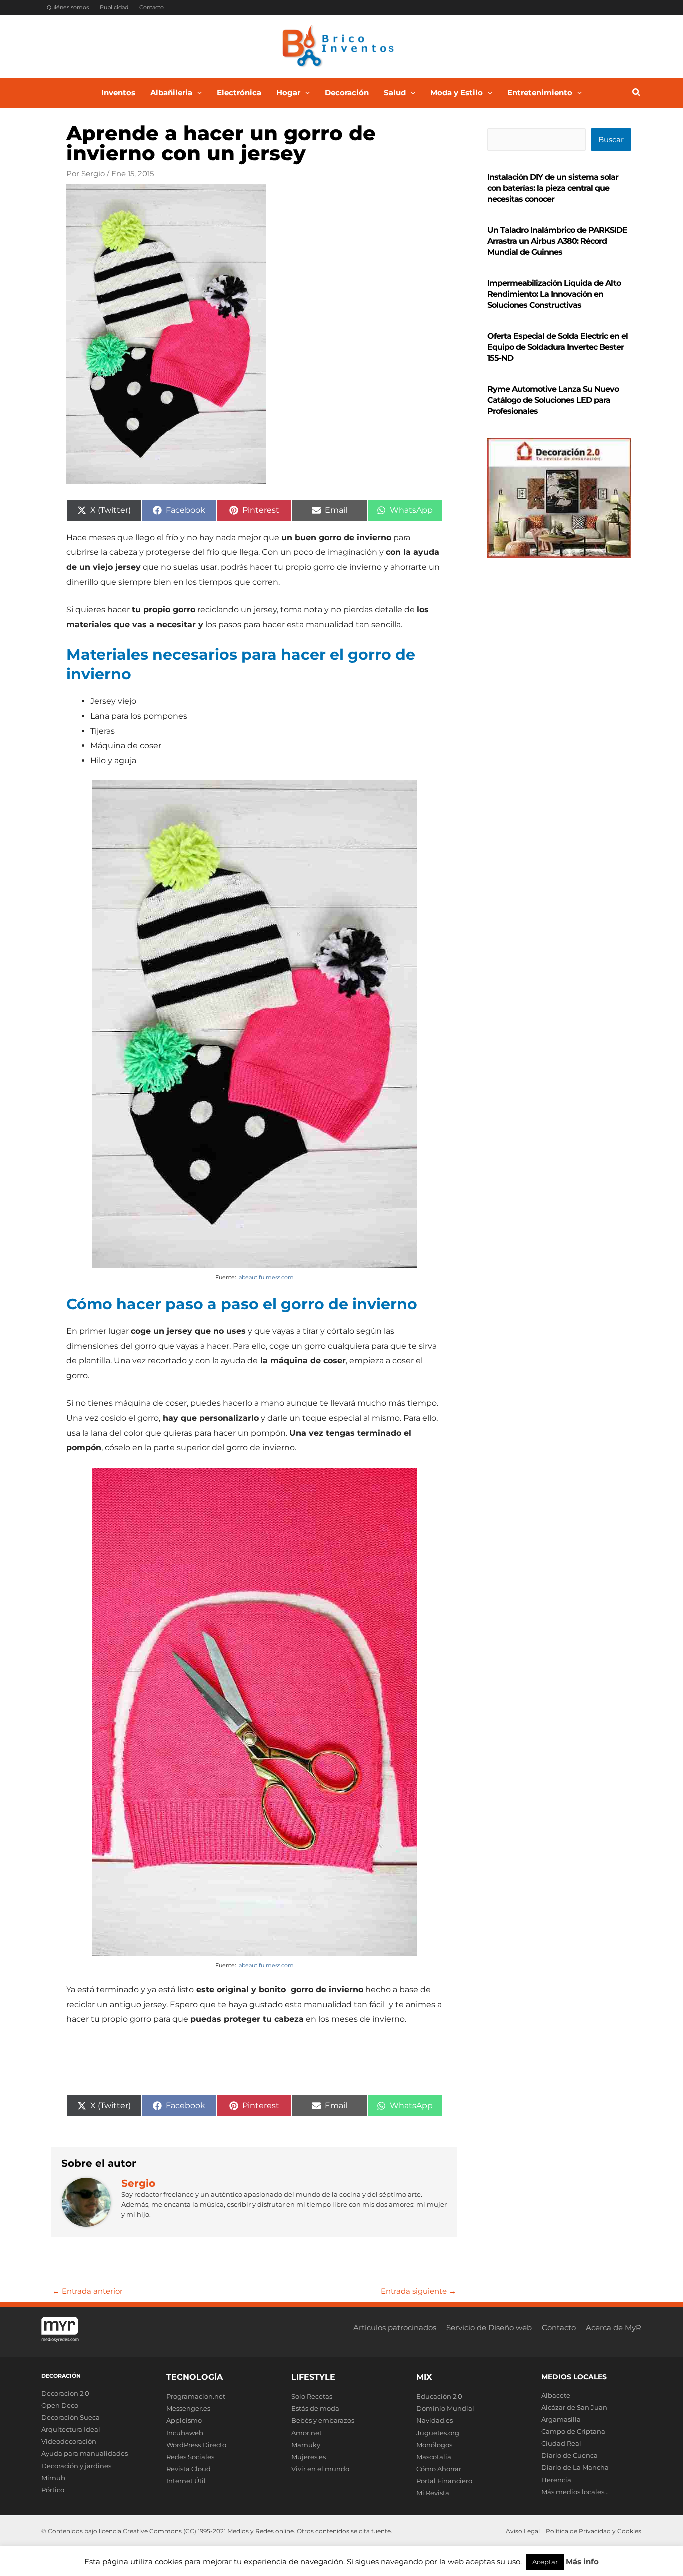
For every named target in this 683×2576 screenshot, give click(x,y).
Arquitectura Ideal (71, 2429)
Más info (582, 2562)
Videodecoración (69, 2441)
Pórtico (53, 2490)
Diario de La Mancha (575, 2467)
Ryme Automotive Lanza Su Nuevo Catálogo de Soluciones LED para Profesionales (553, 400)
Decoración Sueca (71, 2417)
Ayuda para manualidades (85, 2453)
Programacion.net (196, 2396)
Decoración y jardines (76, 2466)
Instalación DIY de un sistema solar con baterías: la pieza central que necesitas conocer (553, 188)
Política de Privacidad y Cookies (594, 2531)
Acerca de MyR (614, 2328)
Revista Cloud (189, 2469)
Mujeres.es (309, 2457)
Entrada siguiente (419, 2291)
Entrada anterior (88, 2291)
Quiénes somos (68, 7)
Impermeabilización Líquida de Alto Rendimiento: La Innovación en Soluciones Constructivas (554, 294)
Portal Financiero (444, 2481)
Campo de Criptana (573, 2431)
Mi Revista (433, 2493)
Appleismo (184, 2420)
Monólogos (434, 2445)
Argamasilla (561, 2419)
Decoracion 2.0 (65, 2393)
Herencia (556, 2480)
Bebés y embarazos (323, 2420)
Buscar (611, 140)
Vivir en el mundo (320, 2469)
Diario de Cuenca (570, 2455)
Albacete (556, 2395)
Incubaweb (185, 2433)
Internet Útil (186, 2481)
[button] (197, 93)
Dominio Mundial (445, 2408)
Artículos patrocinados (395, 2328)
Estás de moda (315, 2408)
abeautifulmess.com (266, 1277)
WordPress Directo (196, 2445)
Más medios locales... (575, 2492)
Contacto (152, 7)
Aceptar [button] (545, 2562)
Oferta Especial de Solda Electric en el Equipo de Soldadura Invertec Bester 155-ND (558, 347)
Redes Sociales (190, 2457)
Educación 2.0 (439, 2396)
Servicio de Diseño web (489, 2328)
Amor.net (307, 2433)
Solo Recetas (312, 2396)
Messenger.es (188, 2408)
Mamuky (306, 2445)
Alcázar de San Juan (574, 2407)
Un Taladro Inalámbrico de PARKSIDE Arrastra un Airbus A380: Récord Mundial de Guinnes (557, 241)
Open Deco (60, 2405)
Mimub (53, 2478)
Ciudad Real (561, 2443)
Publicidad (114, 7)
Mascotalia (434, 2457)
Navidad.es (435, 2420)
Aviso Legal (523, 2531)
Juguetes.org (438, 2433)
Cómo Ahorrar (439, 2469)
